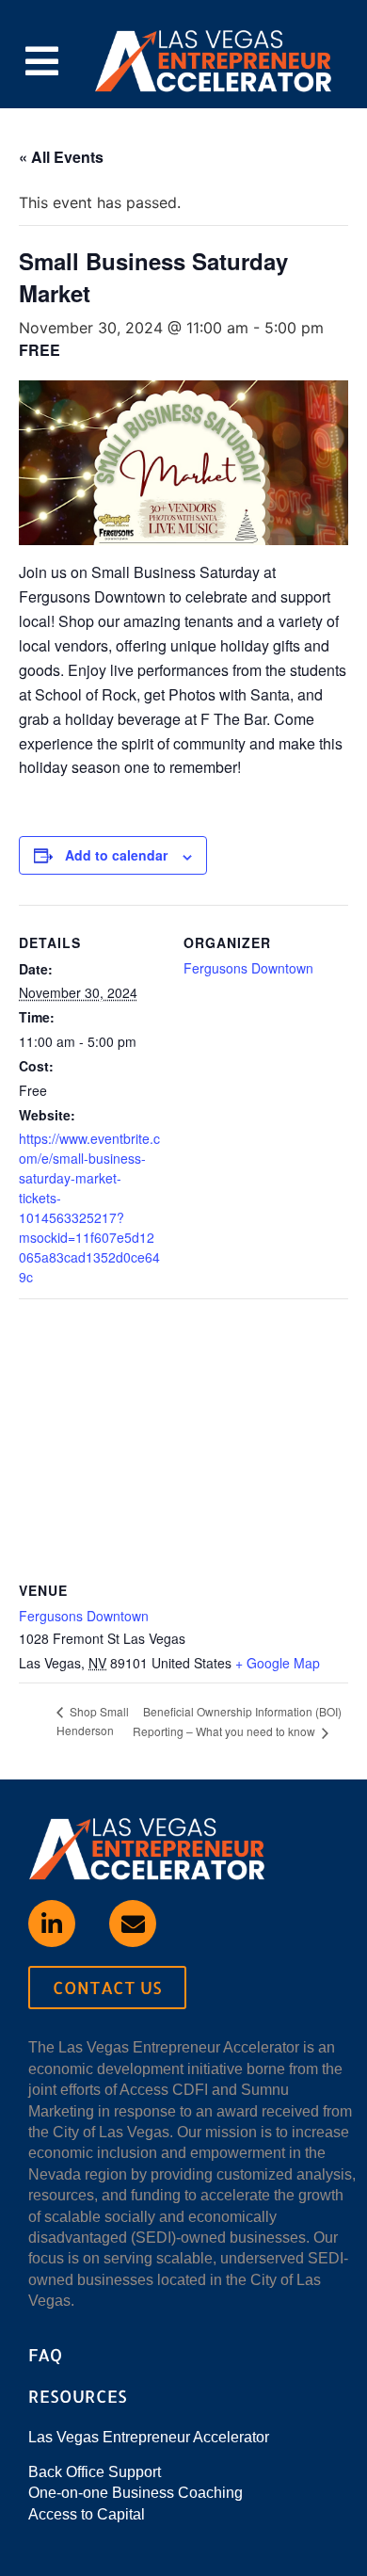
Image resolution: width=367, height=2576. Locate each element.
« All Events (61, 157)
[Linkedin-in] (52, 1924)
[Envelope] (133, 1924)
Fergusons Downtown (248, 968)
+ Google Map (278, 1663)
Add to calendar (116, 855)
